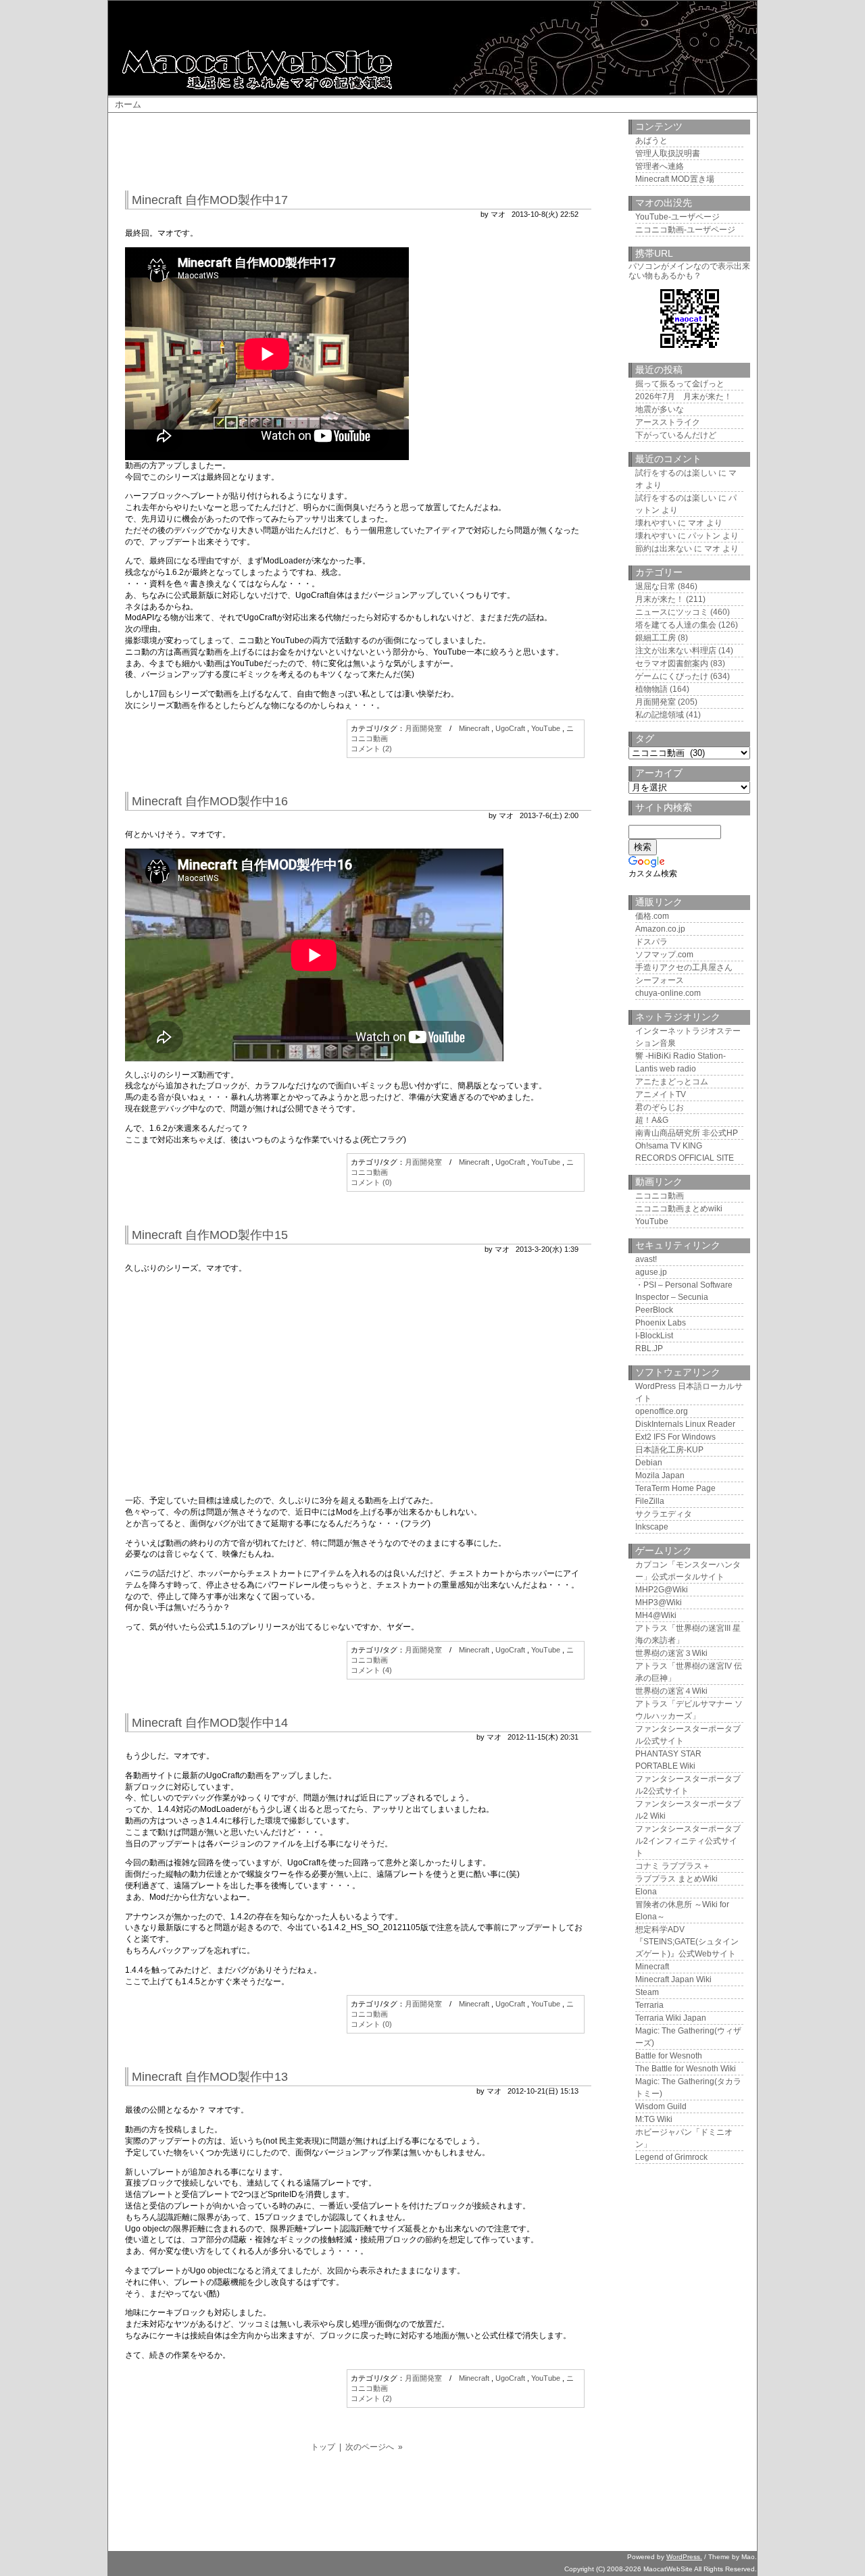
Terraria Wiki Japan (671, 2018)
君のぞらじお (660, 1107)
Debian (649, 1463)
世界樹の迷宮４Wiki (671, 1691)
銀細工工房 (656, 638)
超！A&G (652, 1120)
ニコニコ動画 (660, 1196)
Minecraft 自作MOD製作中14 (210, 1723)
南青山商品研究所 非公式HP (687, 1133)
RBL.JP (649, 1348)
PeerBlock (654, 1310)
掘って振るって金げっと (680, 384)
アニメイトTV (661, 1094)
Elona (646, 1892)
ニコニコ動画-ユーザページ (685, 230)
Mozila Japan (660, 1475)
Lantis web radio (666, 1069)
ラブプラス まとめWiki (676, 1879)
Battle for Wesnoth (669, 2056)
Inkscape (652, 1527)
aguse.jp (651, 1272)
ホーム (128, 104)
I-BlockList (654, 1336)
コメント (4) (371, 1670)
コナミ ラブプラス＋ (673, 1866)
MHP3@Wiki (659, 1602)
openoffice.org (662, 1411)
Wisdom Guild (661, 2106)
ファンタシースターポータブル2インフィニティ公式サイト (688, 1841)
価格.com (652, 916)
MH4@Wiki (656, 1615)
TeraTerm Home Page (675, 1488)
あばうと (651, 141)
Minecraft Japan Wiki (673, 1979)
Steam (647, 1992)
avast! (646, 1259)
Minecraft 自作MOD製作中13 (210, 2077)
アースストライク (668, 422)
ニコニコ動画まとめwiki (679, 1209)
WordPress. (684, 2557)
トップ (323, 2447)
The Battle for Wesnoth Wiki (686, 2069)
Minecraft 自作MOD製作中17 (210, 200)
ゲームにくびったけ (672, 676)
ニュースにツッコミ (672, 612)
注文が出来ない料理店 (676, 651)
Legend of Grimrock (671, 2157)
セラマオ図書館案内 (672, 663)
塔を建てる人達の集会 (676, 625)
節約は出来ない (664, 549)
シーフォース (660, 980)
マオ (696, 523)
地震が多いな (660, 409)
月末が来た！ (660, 599)
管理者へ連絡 (660, 166)
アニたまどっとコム (672, 1082)
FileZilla (650, 1501)
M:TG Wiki (654, 2119)
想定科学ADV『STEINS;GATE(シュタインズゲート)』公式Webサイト (687, 1942)
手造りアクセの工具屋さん (684, 967)
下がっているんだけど (676, 435)
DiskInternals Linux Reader (685, 1424)
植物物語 (651, 689)
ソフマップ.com (664, 955)
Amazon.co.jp (660, 929)
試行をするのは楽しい (676, 473)
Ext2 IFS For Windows (675, 1437)
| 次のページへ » (371, 2447)
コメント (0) (371, 1182)
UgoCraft (510, 728)
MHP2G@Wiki (662, 1590)
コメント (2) (371, 749)
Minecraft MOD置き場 (675, 179)
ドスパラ (651, 942)
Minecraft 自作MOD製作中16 (210, 801)
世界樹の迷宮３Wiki (671, 1653)
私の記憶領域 (660, 715)
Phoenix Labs (661, 1323)
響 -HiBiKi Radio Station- (681, 1056)
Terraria (649, 2005)
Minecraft (474, 728)
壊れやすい (656, 523)
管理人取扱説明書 (668, 153)
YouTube (546, 728)
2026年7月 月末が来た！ (684, 397)
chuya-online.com (668, 993)
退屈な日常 (656, 586)
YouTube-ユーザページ (677, 217)
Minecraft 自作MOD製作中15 (210, 1235)
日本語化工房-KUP (669, 1450)
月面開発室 (423, 728)
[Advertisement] (371, 153)
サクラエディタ (664, 1514)
